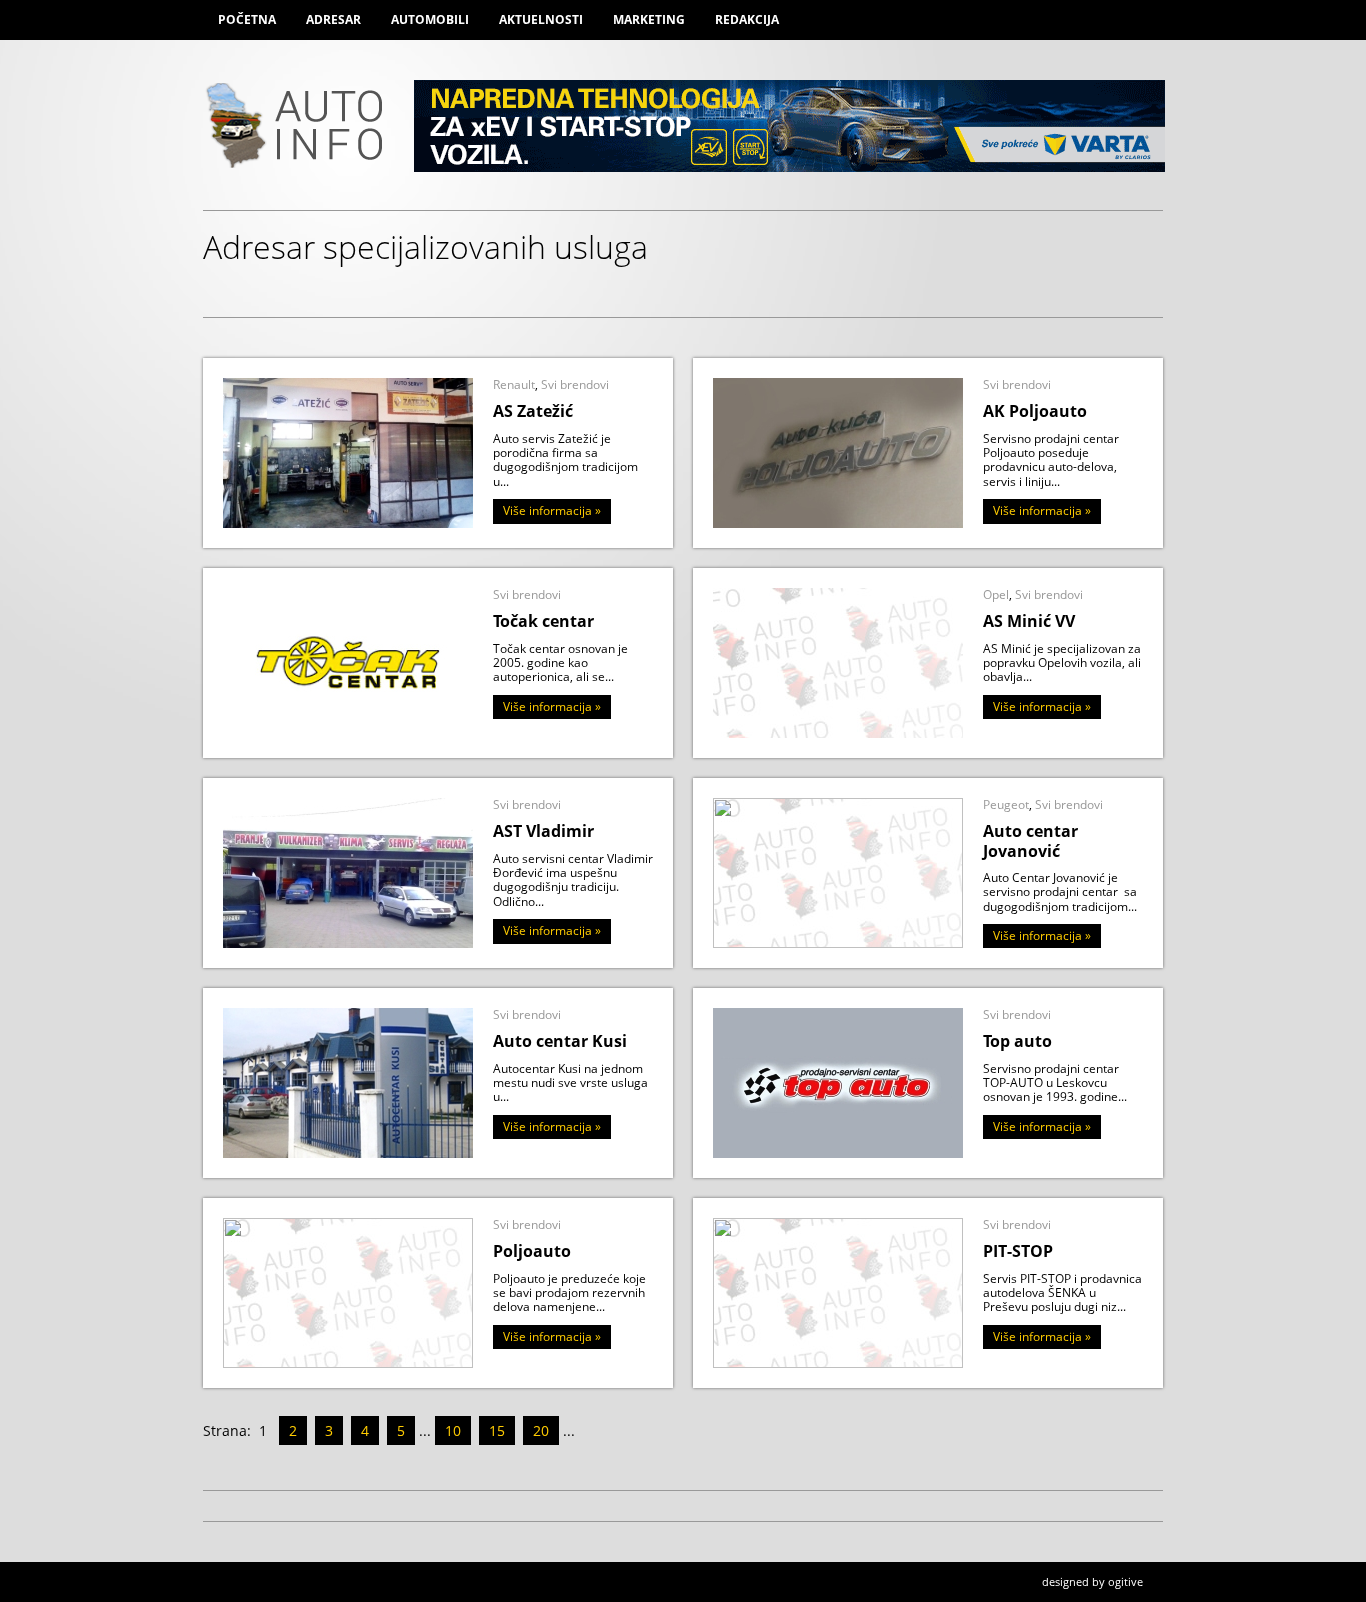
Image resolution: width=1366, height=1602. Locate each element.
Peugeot (1006, 804)
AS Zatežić (533, 411)
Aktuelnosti (541, 19)
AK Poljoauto (1035, 411)
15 (497, 1430)
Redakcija (747, 19)
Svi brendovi (575, 384)
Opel (996, 594)
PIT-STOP (1018, 1251)
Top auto (1017, 1041)
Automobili (430, 19)
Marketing (649, 19)
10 (453, 1430)
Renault (514, 384)
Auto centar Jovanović (1030, 840)
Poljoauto (532, 1251)
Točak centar (543, 621)
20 (541, 1430)
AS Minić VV (1029, 621)
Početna (247, 19)
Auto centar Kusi (560, 1041)
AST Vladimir (543, 831)
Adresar (333, 19)
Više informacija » (552, 510)
